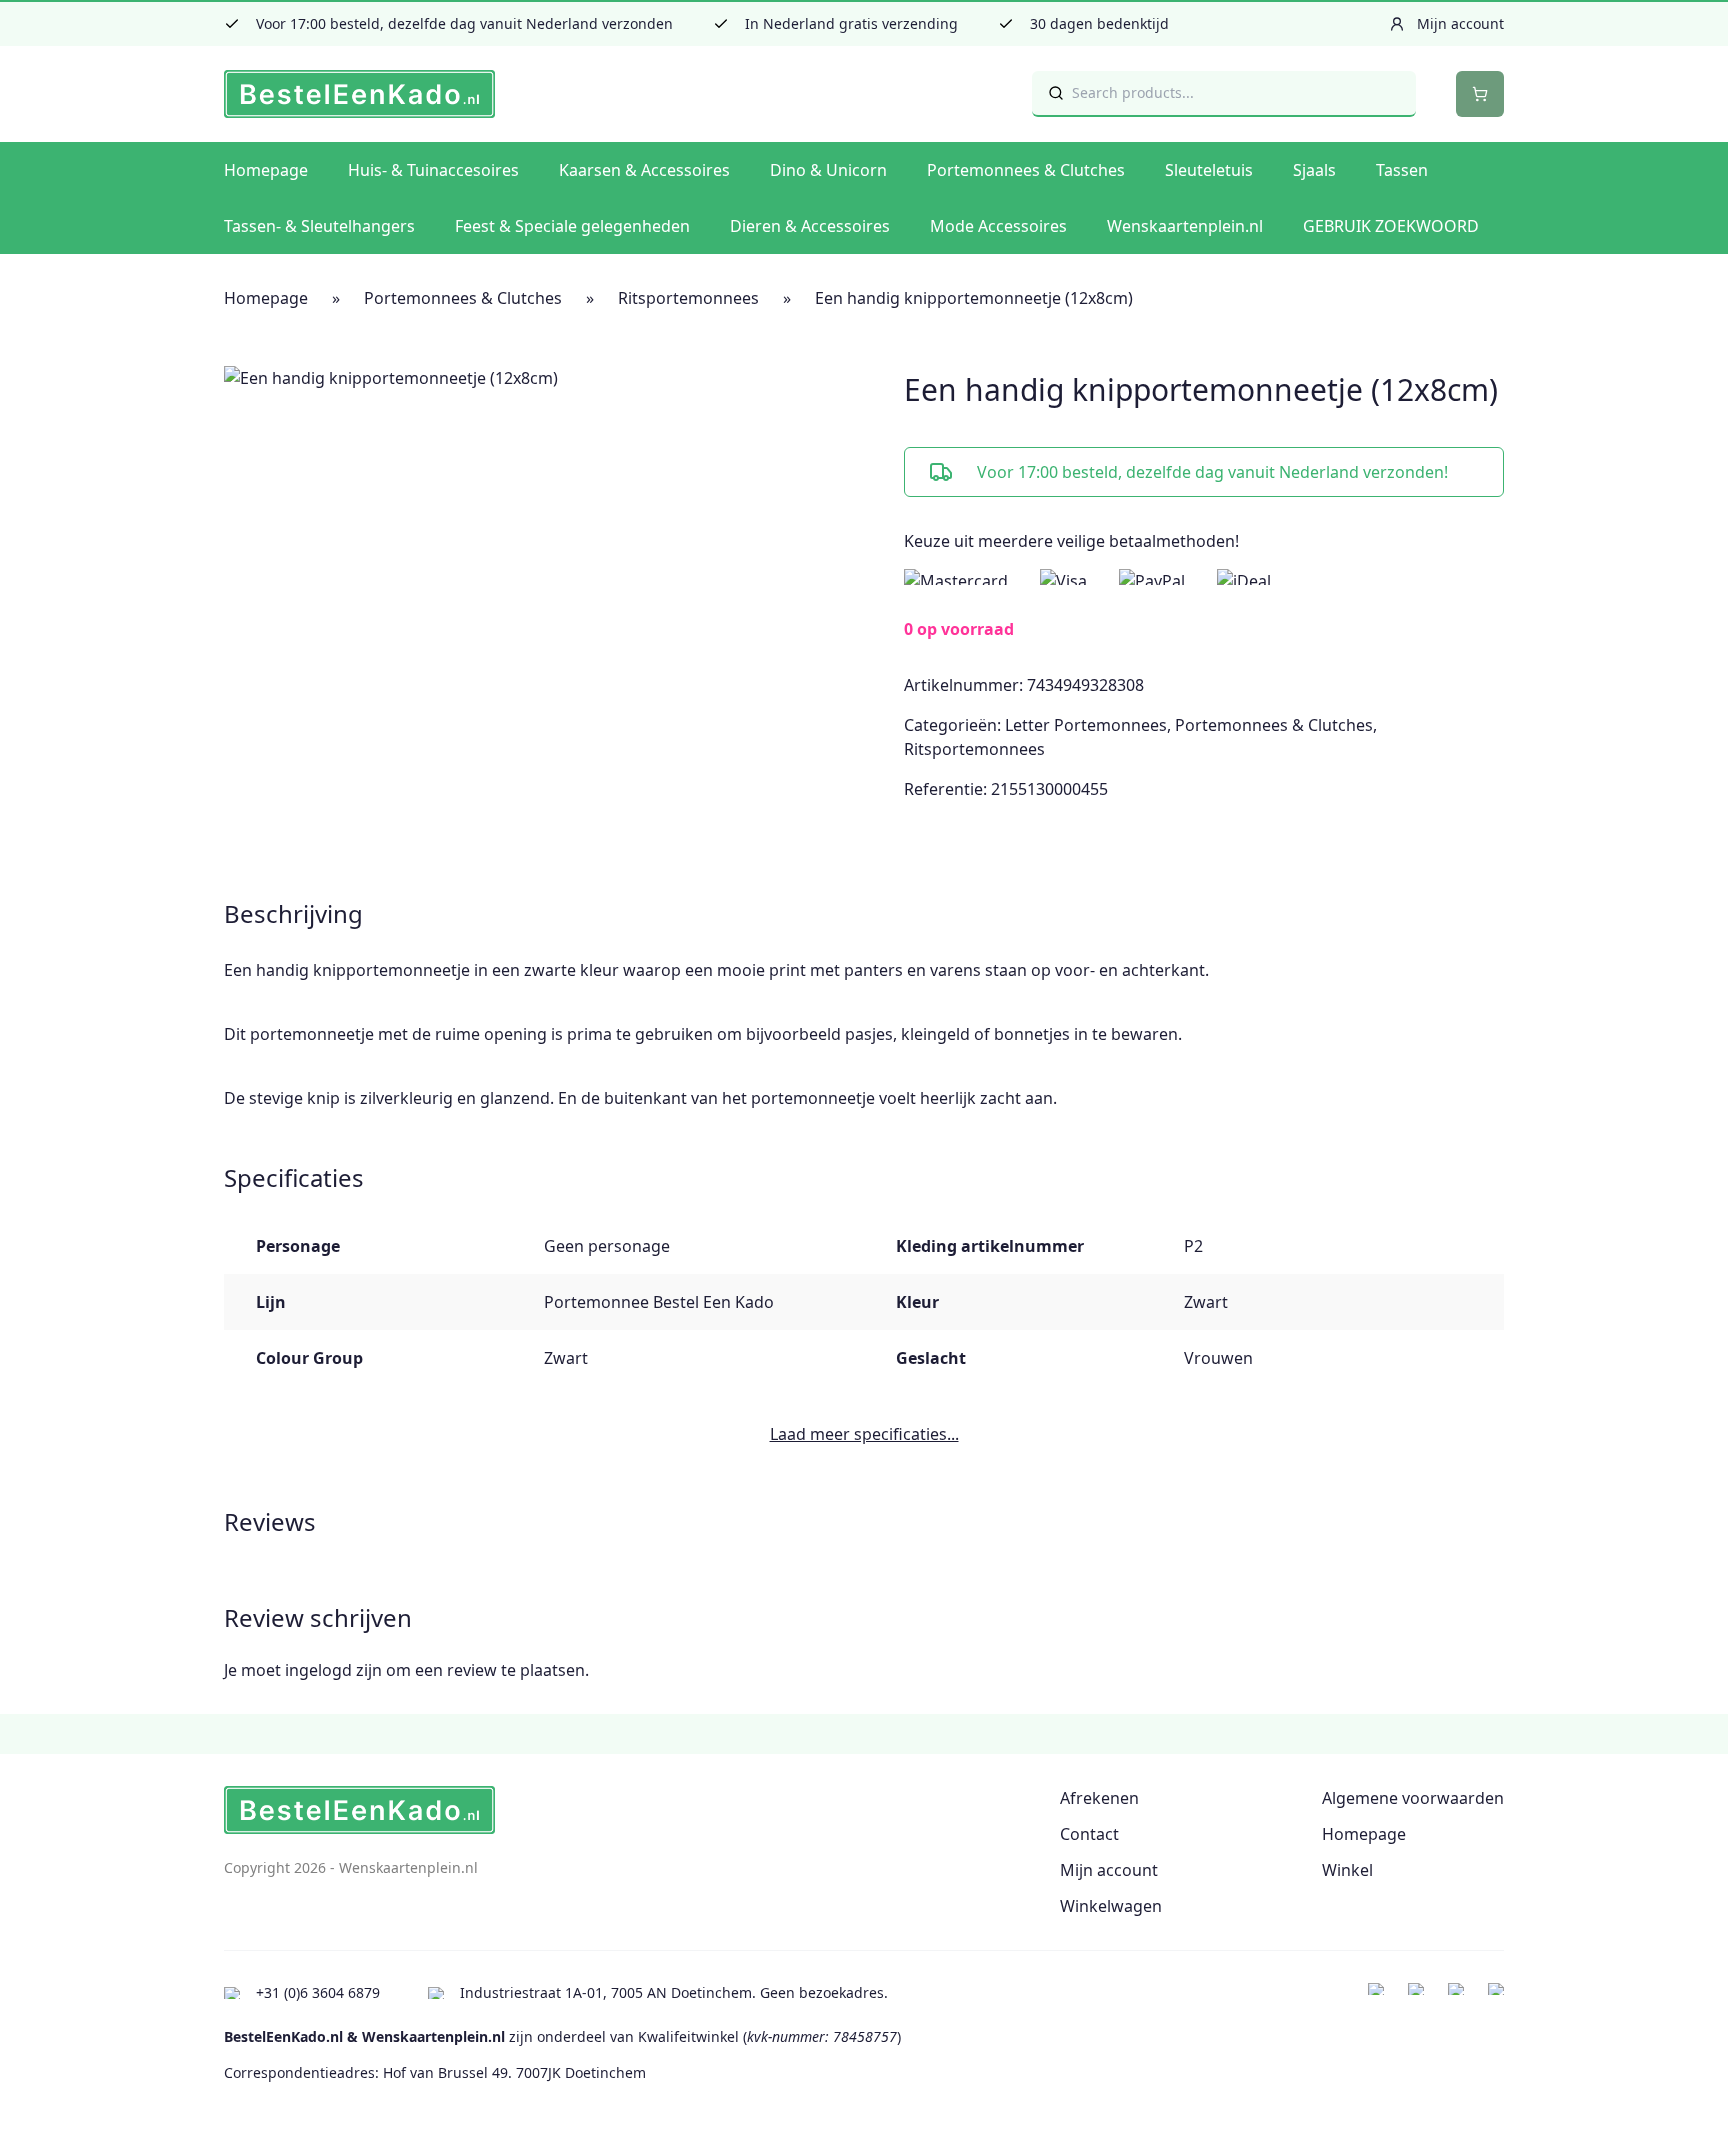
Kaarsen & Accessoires (644, 170)
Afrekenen (1099, 1798)
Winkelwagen (1111, 1906)
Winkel (1347, 1870)
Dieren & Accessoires (810, 226)
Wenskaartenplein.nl (1185, 226)
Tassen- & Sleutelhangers (319, 226)
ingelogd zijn (333, 1670)
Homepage (266, 170)
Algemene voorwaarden (1413, 1798)
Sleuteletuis (1209, 170)
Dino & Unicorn (828, 170)
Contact (1089, 1834)
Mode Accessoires (998, 226)
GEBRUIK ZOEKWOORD (1391, 226)
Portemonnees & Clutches (1026, 170)
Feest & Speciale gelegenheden (572, 226)
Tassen (1402, 170)
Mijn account (1109, 1870)
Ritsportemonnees (688, 298)
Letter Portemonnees (1086, 725)
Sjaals (1314, 170)
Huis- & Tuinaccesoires (433, 170)
